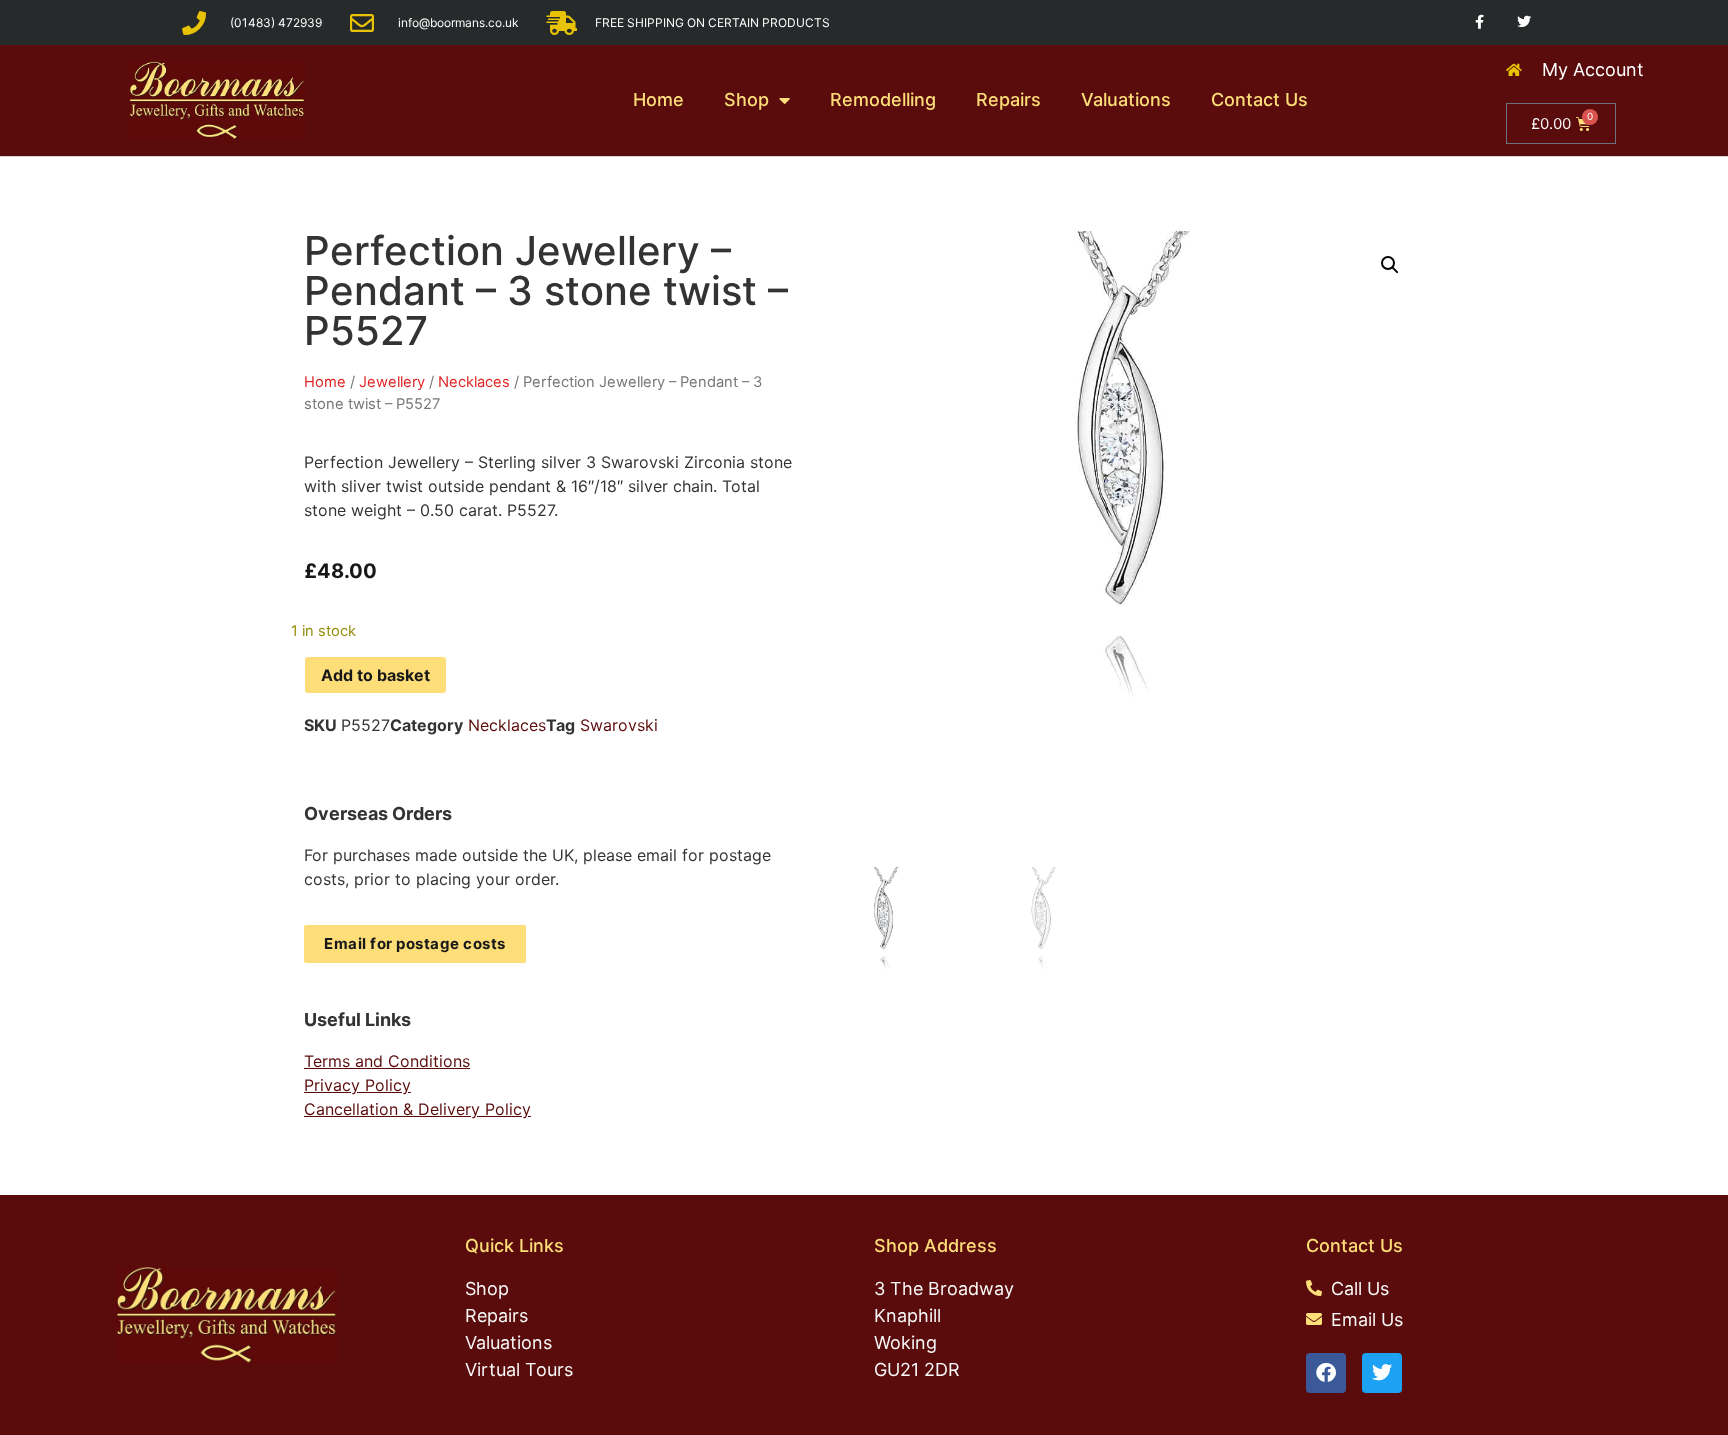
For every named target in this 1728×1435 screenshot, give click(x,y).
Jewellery (392, 382)
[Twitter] (1524, 22)
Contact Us (1259, 99)
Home (658, 99)
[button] (1390, 265)
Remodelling (883, 99)
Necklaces (474, 382)
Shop (746, 99)
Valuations (1126, 99)
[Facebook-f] (1479, 22)
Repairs (1008, 99)
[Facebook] (1326, 1373)
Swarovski (619, 725)
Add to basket (375, 675)
